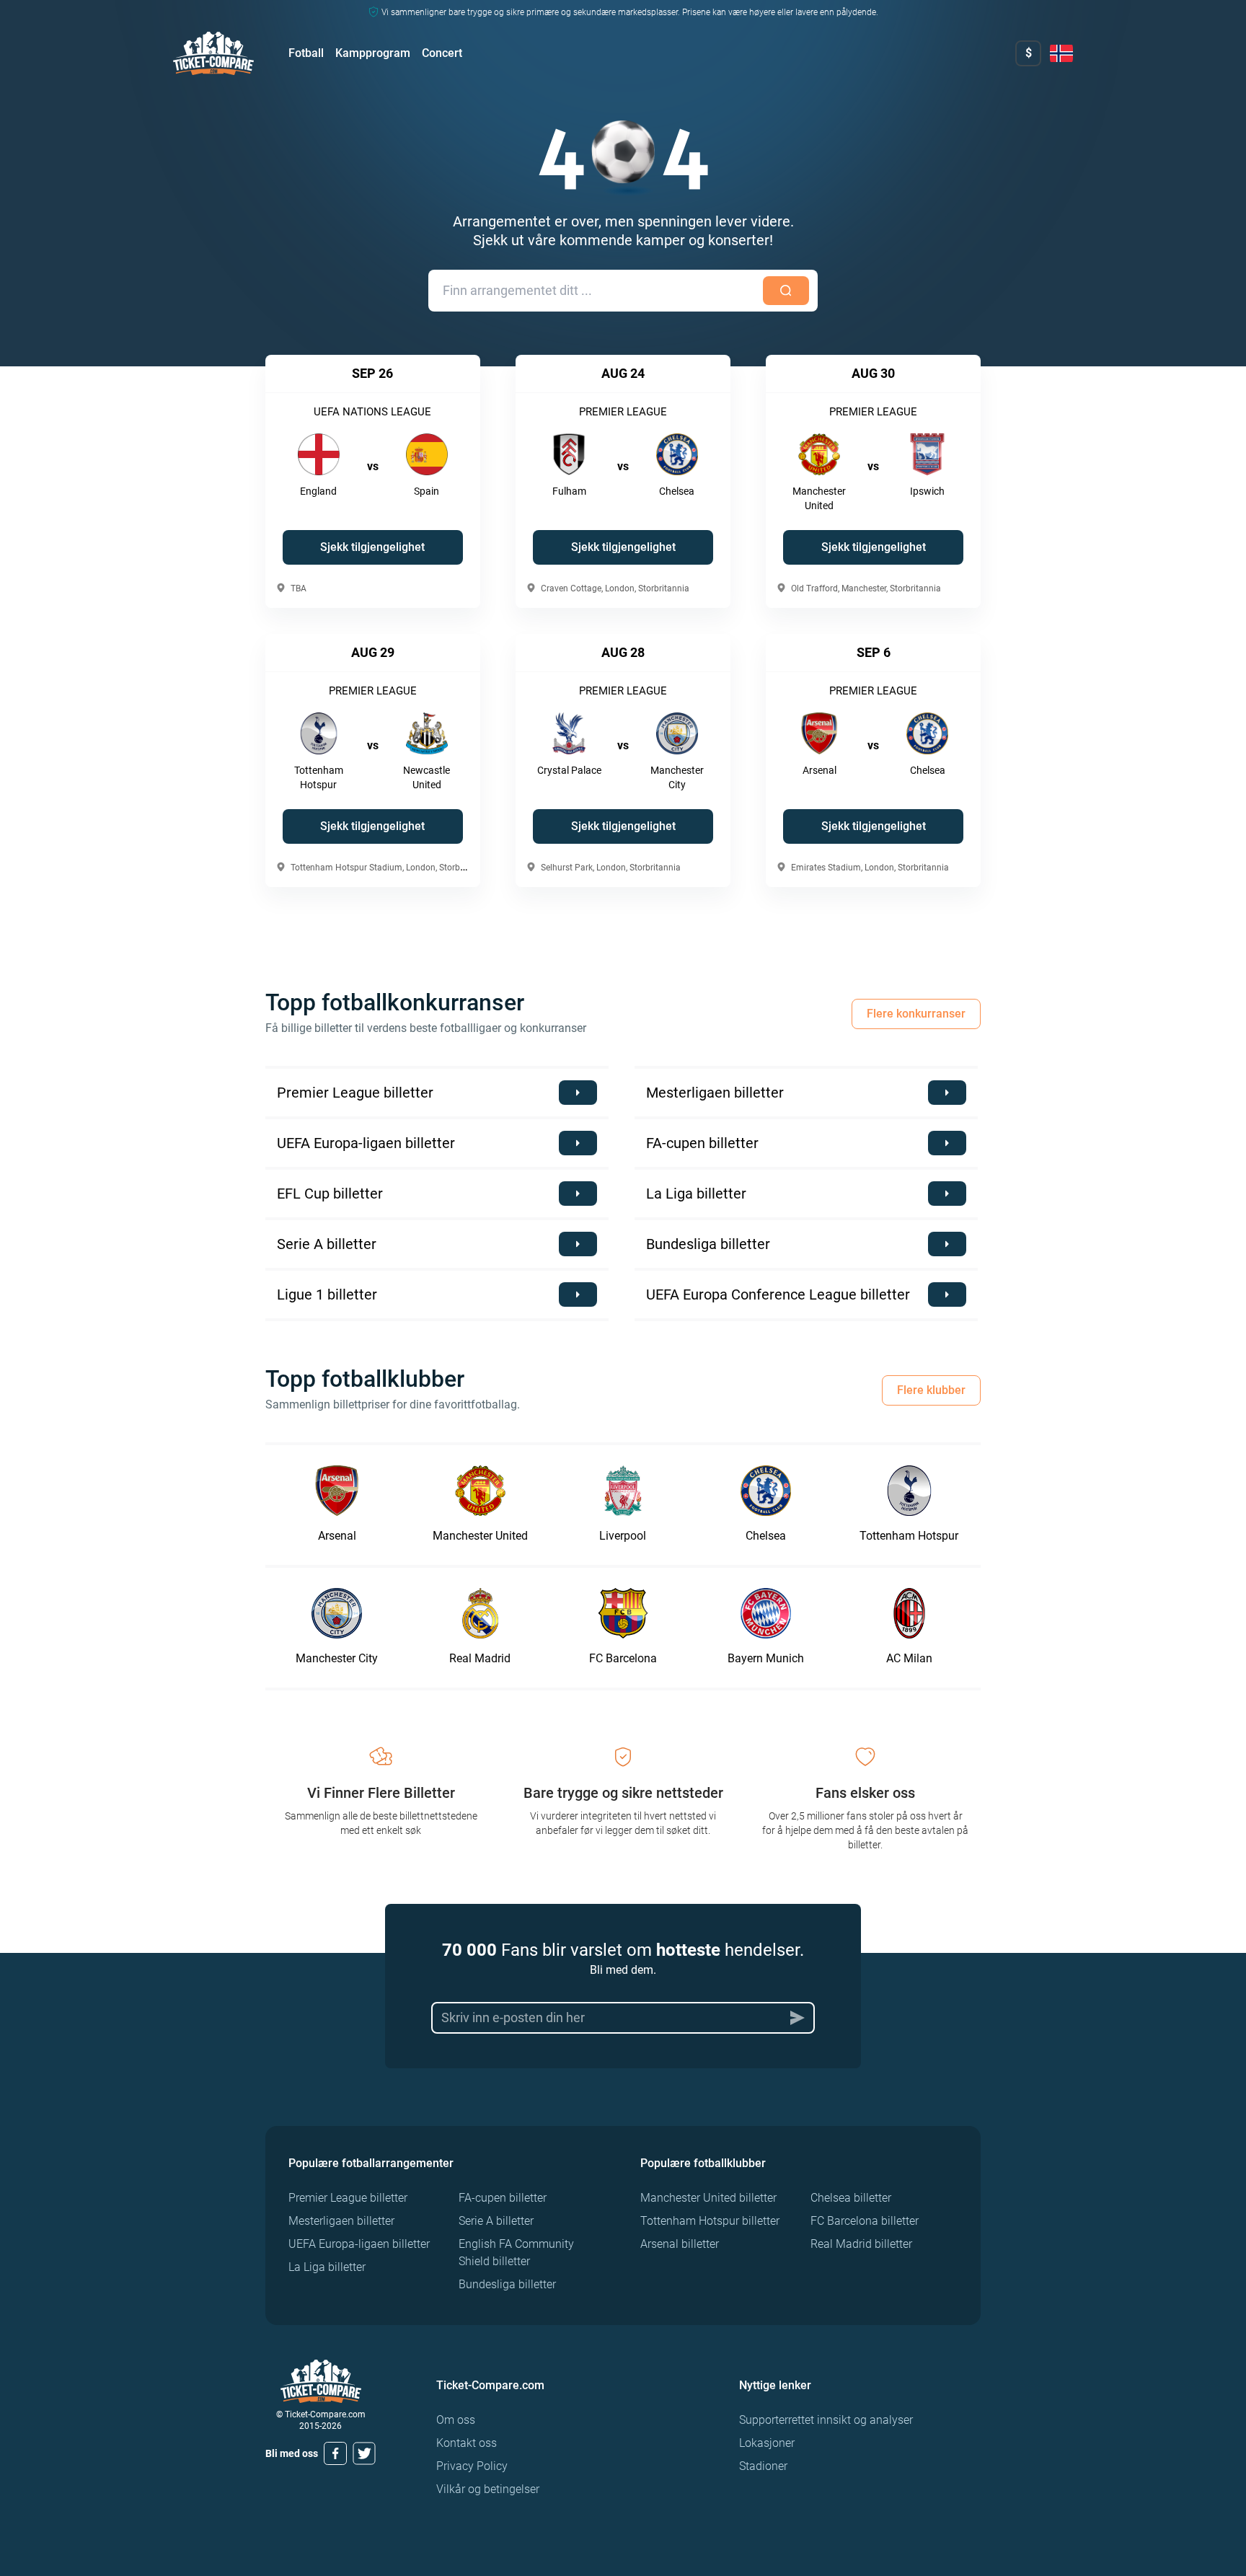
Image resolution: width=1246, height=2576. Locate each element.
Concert (442, 53)
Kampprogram (373, 53)
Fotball (306, 53)
